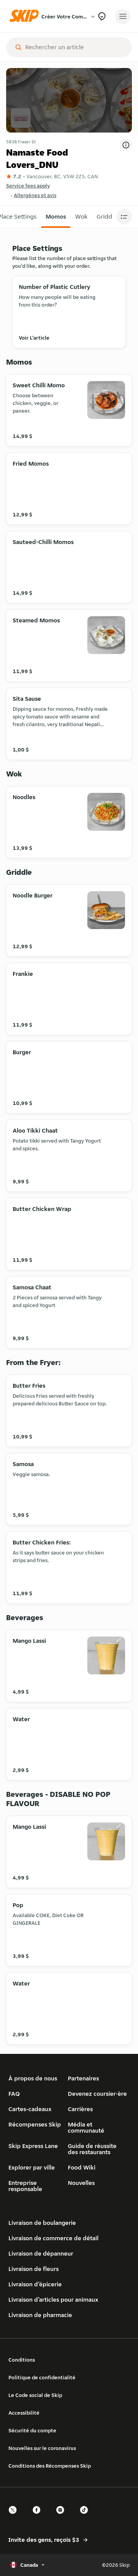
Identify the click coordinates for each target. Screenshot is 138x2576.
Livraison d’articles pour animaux (53, 2300)
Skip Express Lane (33, 2146)
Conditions (22, 2360)
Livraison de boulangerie (42, 2223)
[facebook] (39, 2517)
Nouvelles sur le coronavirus (42, 2448)
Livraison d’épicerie (35, 2284)
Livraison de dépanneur (41, 2253)
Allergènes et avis (35, 195)
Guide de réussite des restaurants (92, 2149)
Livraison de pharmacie (40, 2315)
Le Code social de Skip (35, 2395)
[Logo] (26, 16)
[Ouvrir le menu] (123, 17)
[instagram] (62, 2517)
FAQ (14, 2094)
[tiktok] (86, 2517)
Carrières (80, 2109)
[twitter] (15, 2517)
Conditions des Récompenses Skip (50, 2466)
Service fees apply (28, 186)
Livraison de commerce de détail (53, 2238)
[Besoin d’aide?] (102, 16)
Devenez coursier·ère (97, 2094)
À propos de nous (33, 2078)
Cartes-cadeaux (30, 2109)
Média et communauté (86, 2127)
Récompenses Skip (35, 2124)
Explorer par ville (32, 2167)
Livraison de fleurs (34, 2269)
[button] (56, 217)
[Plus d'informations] (126, 145)
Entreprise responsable (25, 2186)
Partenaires (83, 2078)
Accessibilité (24, 2413)
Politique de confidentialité (42, 2377)
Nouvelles (81, 2183)
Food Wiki (82, 2167)
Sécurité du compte (32, 2430)
